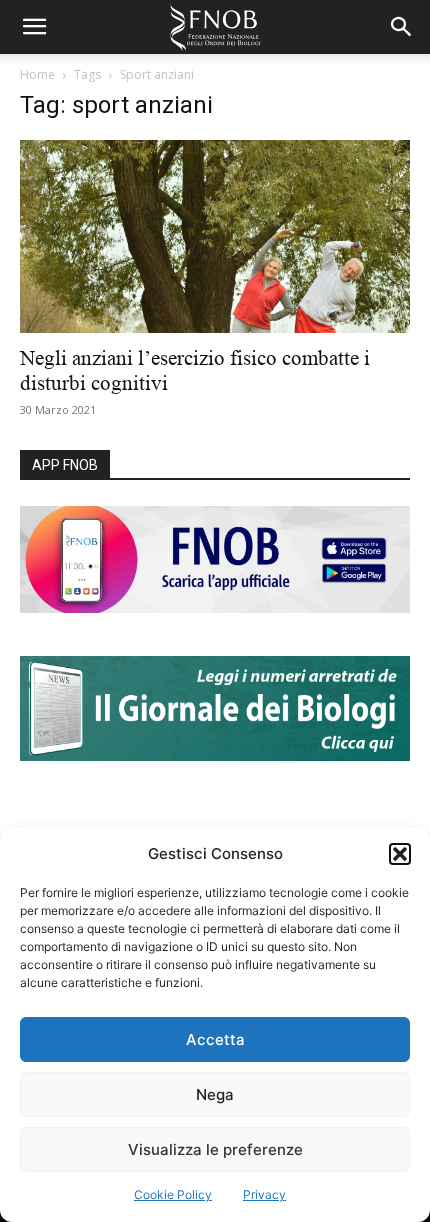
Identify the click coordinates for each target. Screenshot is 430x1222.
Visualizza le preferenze (215, 1149)
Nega (215, 1094)
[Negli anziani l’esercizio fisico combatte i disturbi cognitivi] (215, 236)
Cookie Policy (173, 1194)
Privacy (264, 1194)
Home (37, 74)
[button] (400, 854)
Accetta (215, 1039)
